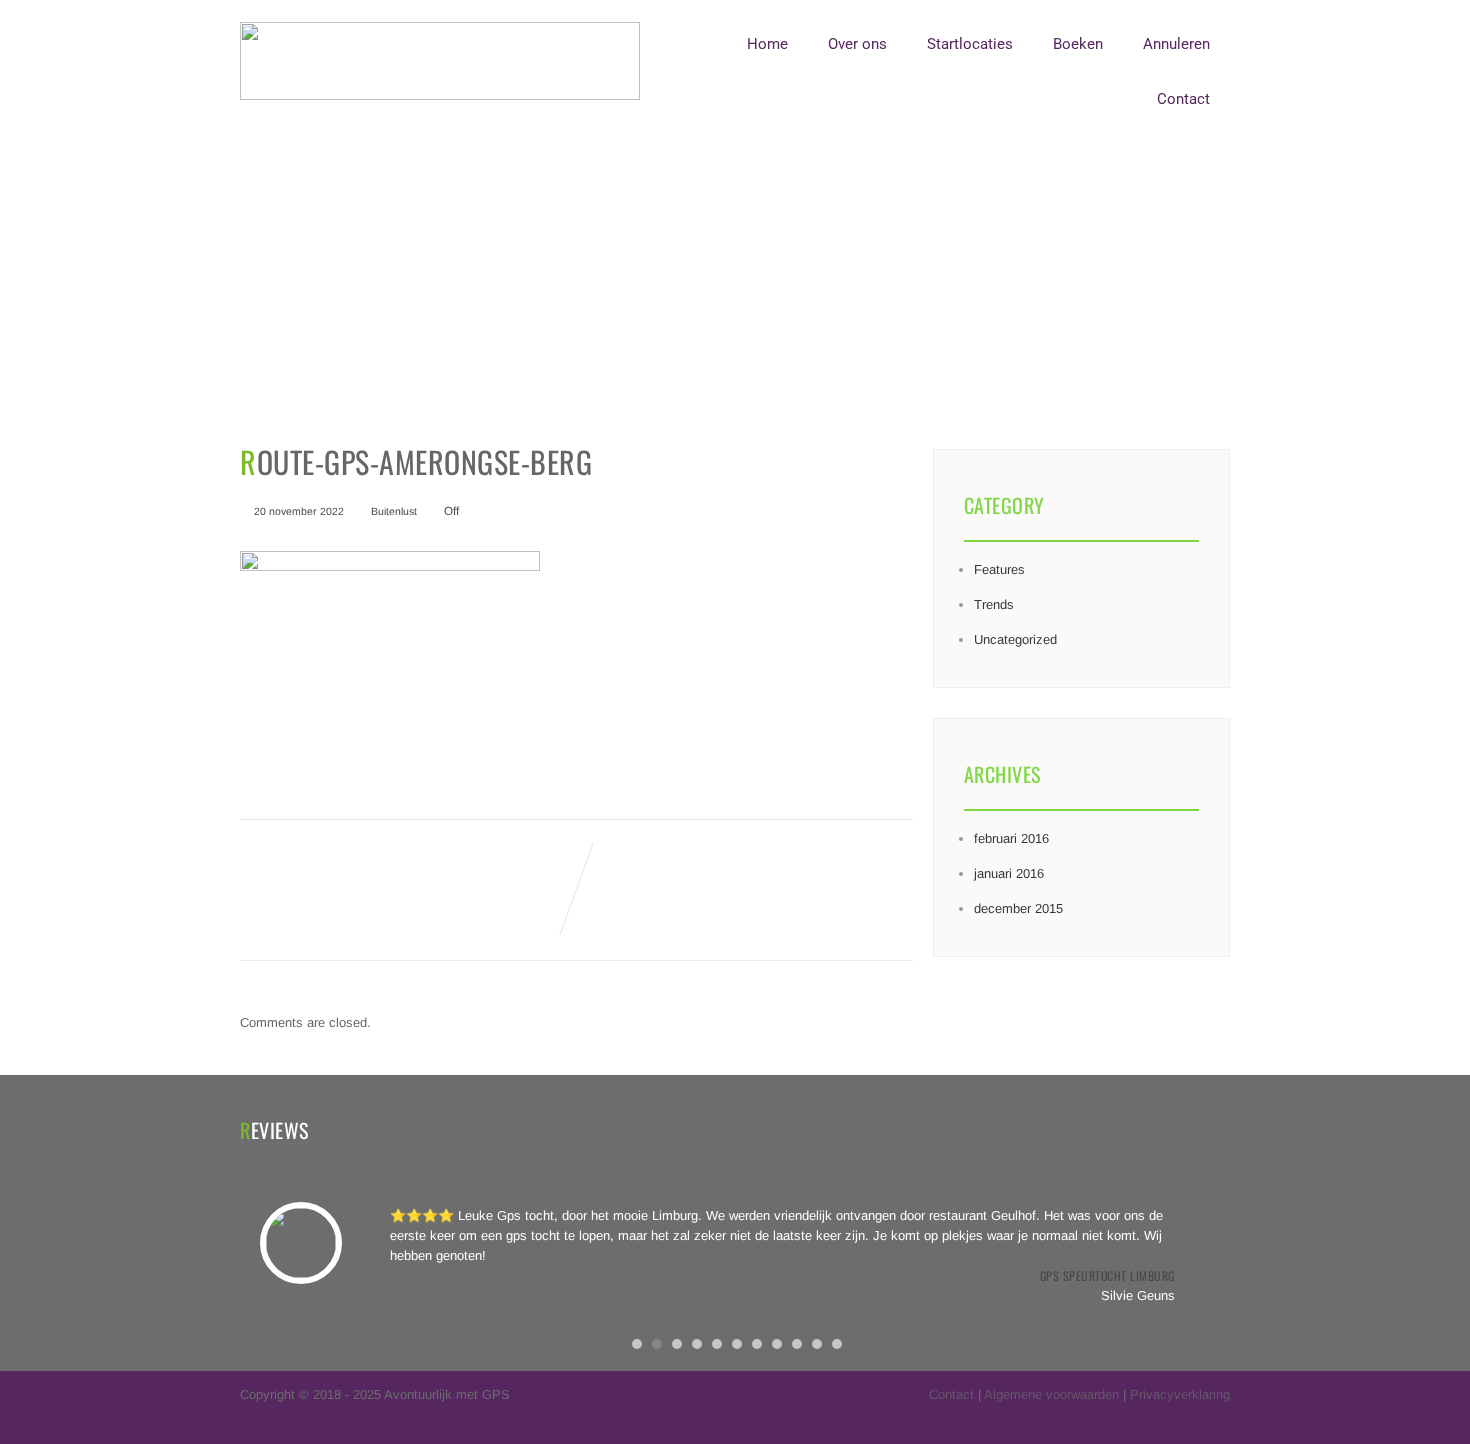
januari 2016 (1009, 873)
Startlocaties (970, 44)
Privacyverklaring (1180, 1394)
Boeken (1078, 44)
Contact (1183, 99)
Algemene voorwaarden (1051, 1394)
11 (837, 1344)
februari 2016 (1011, 838)
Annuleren (1176, 44)
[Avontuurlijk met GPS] (440, 95)
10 (817, 1344)
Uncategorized (1015, 639)
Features (999, 569)
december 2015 (1018, 908)
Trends (994, 604)
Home (767, 44)
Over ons (857, 44)
